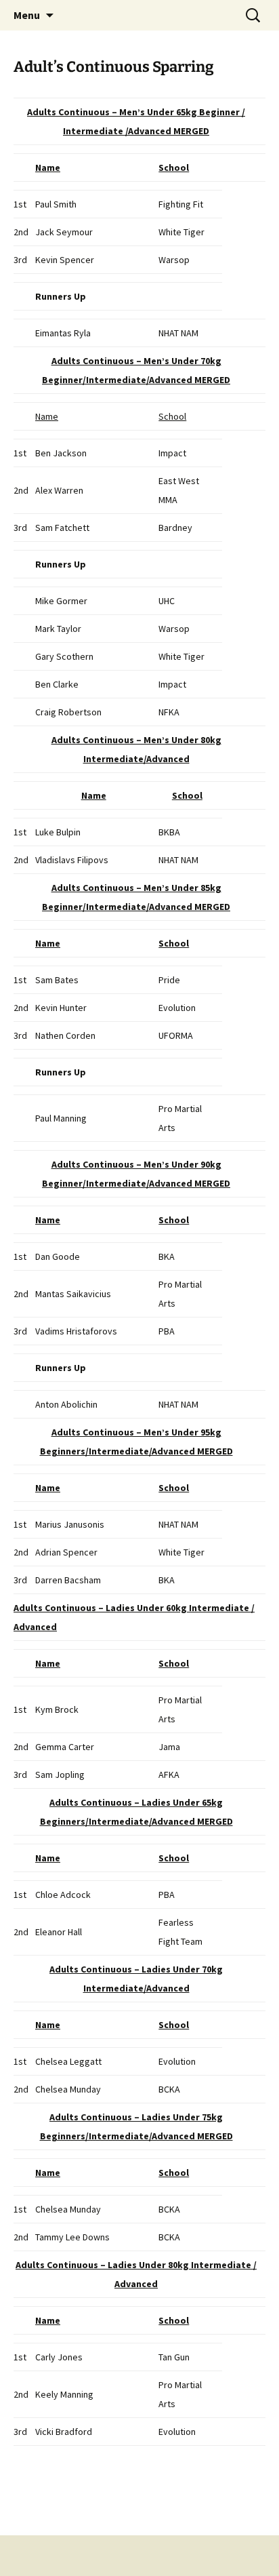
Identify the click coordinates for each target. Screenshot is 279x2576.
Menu (27, 15)
